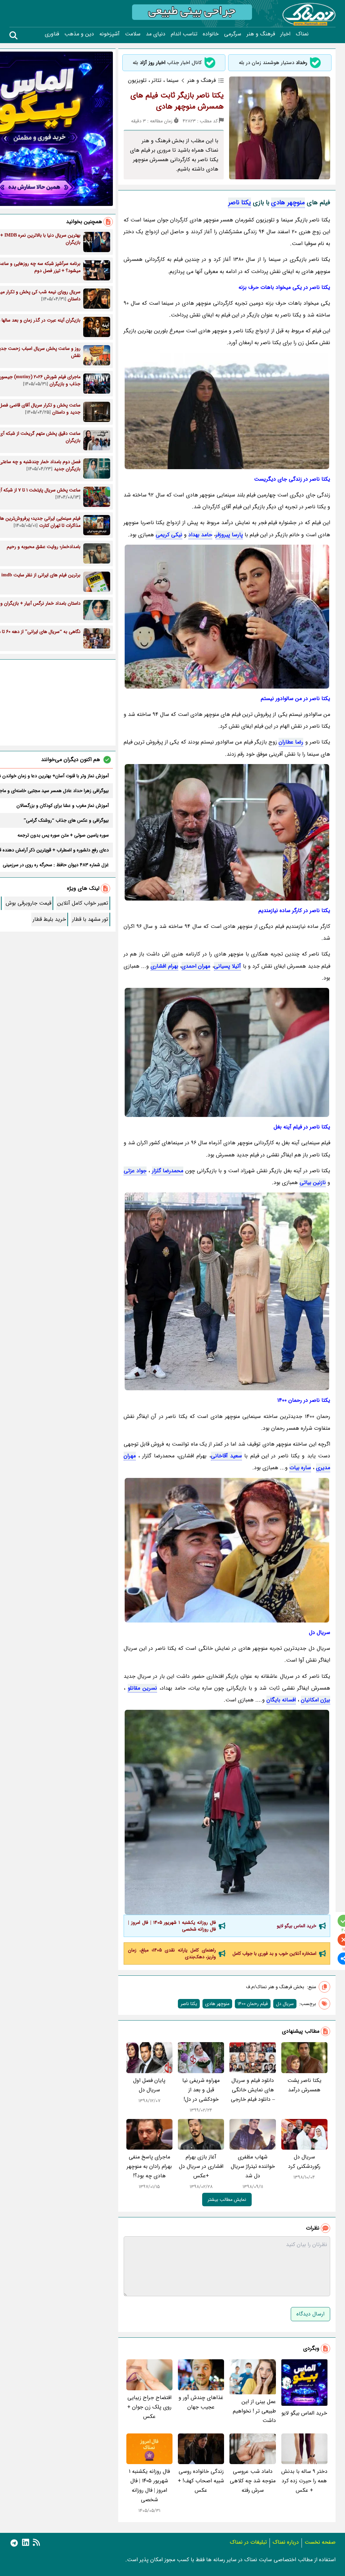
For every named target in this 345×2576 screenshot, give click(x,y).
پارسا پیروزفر (229, 535)
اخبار (285, 34)
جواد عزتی (135, 1171)
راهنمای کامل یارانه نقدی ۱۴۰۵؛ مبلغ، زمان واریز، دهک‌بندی (172, 1953)
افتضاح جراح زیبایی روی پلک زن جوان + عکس (149, 2407)
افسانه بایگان (281, 1700)
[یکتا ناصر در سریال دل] (227, 1550)
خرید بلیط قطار (49, 919)
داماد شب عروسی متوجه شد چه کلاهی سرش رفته (253, 2481)
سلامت (133, 34)
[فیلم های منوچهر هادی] (227, 832)
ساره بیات (300, 1468)
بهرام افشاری (164, 966)
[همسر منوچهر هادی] (227, 1052)
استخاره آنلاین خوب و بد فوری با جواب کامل (274, 1953)
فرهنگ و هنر (261, 34)
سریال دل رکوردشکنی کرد (304, 2162)
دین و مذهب (79, 34)
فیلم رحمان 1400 (253, 2004)
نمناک (302, 34)
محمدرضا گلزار (168, 1171)
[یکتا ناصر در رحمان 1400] (227, 1812)
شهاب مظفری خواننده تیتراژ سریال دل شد (253, 2166)
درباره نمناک (286, 2542)
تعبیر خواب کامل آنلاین (83, 903)
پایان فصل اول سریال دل (149, 2085)
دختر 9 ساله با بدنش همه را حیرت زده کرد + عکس (304, 2481)
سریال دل (285, 2004)
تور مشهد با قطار (90, 919)
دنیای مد (156, 34)
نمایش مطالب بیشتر (227, 2200)
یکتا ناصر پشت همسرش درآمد (304, 2085)
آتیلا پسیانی (227, 966)
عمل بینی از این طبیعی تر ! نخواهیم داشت (254, 2411)
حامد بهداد (200, 535)
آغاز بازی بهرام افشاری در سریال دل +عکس (201, 2166)
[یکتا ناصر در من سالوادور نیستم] (227, 1291)
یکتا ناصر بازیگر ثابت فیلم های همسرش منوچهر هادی (177, 101)
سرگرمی (233, 34)
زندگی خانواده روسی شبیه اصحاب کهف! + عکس (201, 2481)
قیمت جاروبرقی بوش (28, 903)
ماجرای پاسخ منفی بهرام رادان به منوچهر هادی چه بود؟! (149, 2166)
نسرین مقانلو (142, 1688)
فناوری (52, 34)
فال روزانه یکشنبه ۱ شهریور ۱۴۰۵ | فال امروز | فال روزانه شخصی (172, 1926)
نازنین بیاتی (313, 1183)
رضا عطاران (291, 742)
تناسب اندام (184, 34)
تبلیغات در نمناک (248, 2542)
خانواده (211, 34)
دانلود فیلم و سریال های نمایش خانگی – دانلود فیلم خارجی (253, 2090)
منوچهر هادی (288, 203)
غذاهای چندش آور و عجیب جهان (201, 2402)
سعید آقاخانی (226, 1456)
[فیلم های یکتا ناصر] (227, 411)
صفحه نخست (320, 2542)
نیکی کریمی (169, 535)
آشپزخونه (109, 34)
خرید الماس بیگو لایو (297, 1926)
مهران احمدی (196, 966)
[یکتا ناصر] (227, 617)
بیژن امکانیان (316, 1700)
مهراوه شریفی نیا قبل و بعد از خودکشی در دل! (201, 2090)
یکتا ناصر (240, 203)
